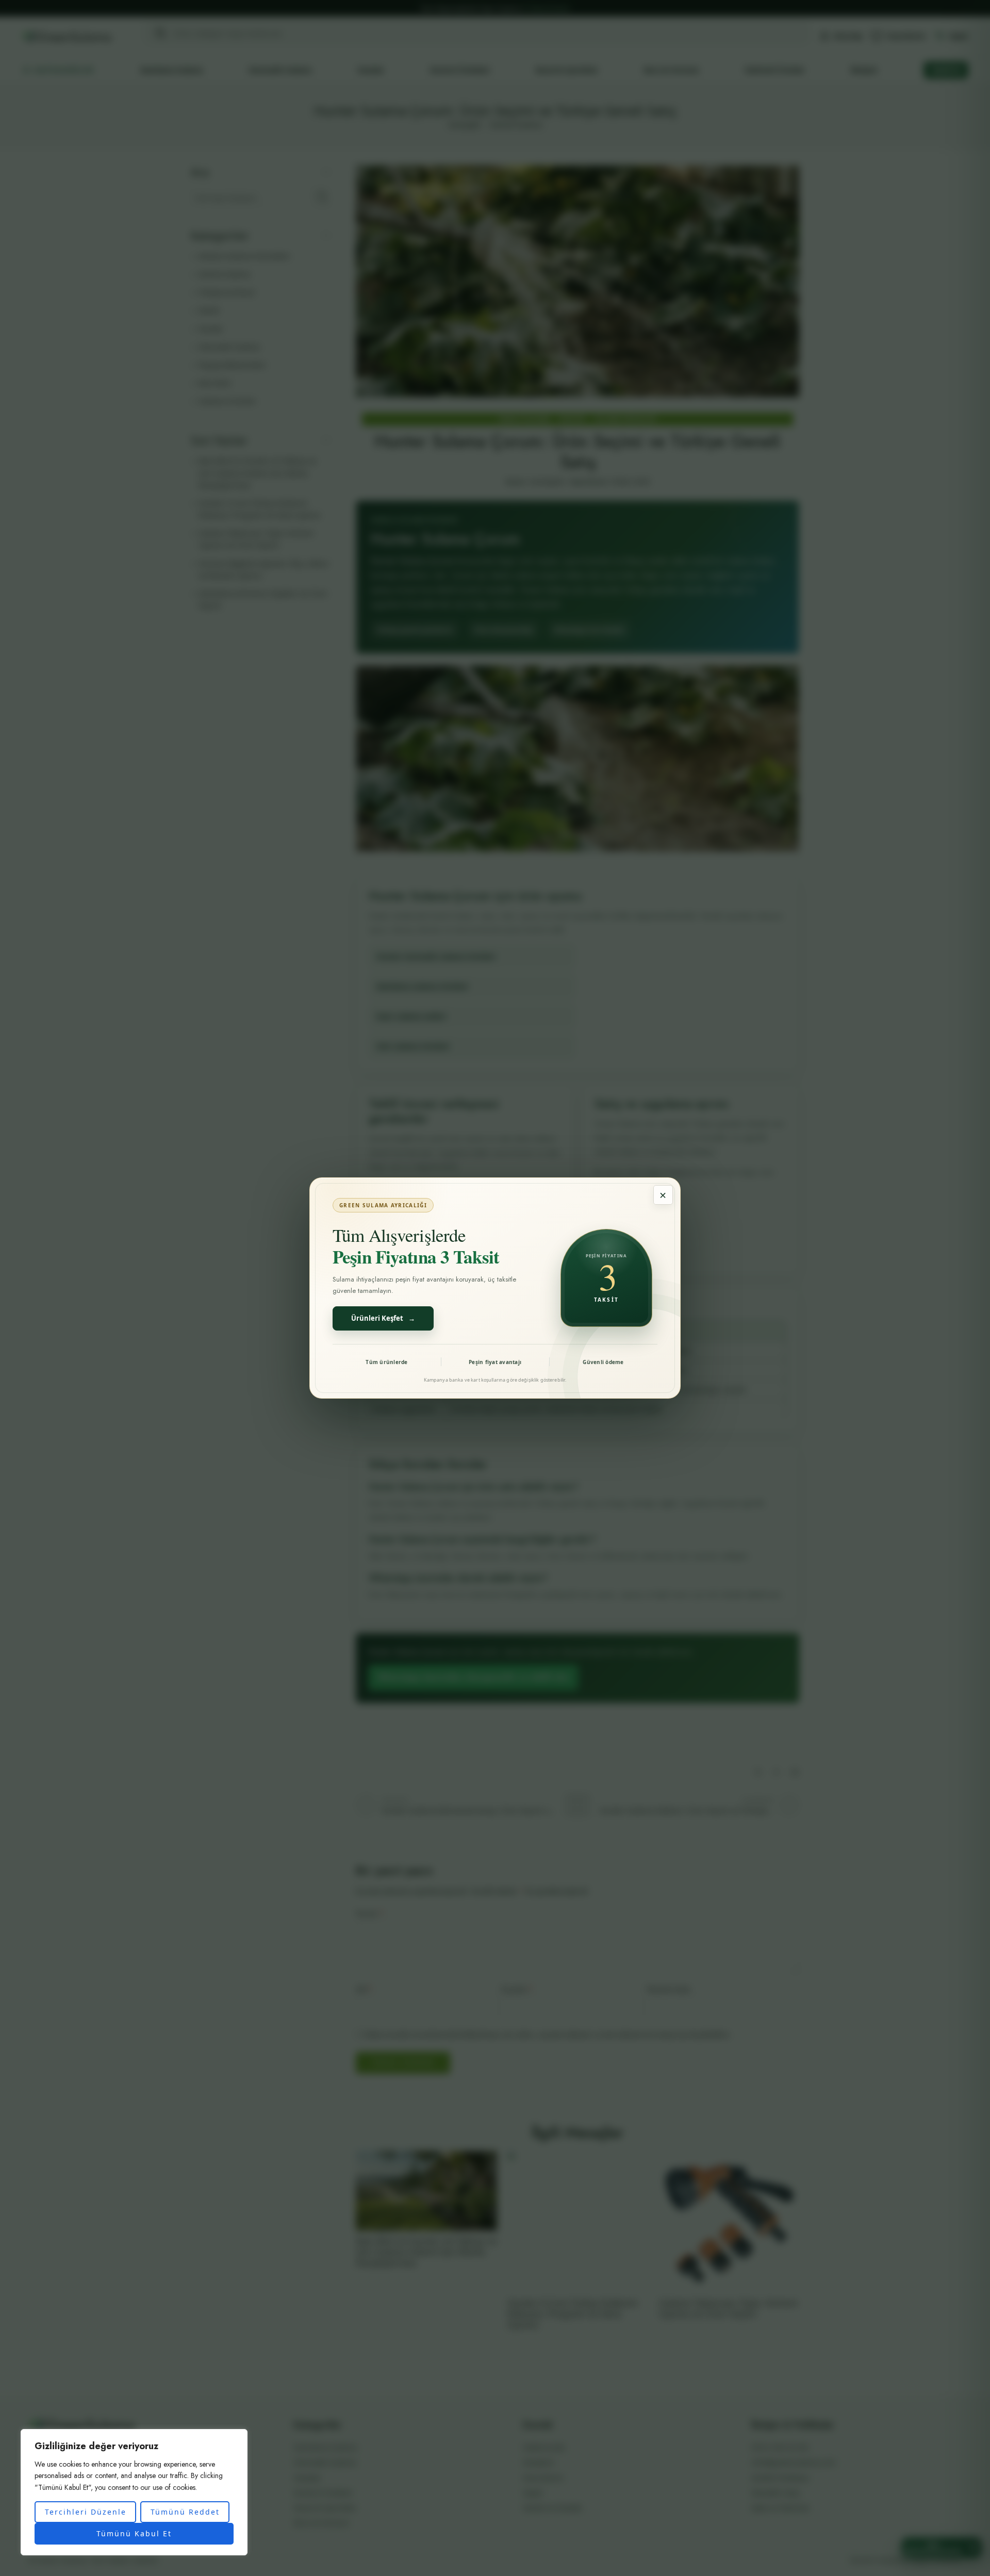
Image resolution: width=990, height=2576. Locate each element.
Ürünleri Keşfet (383, 1318)
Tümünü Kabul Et (134, 2533)
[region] (134, 2492)
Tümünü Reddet (185, 2512)
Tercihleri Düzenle (86, 2512)
